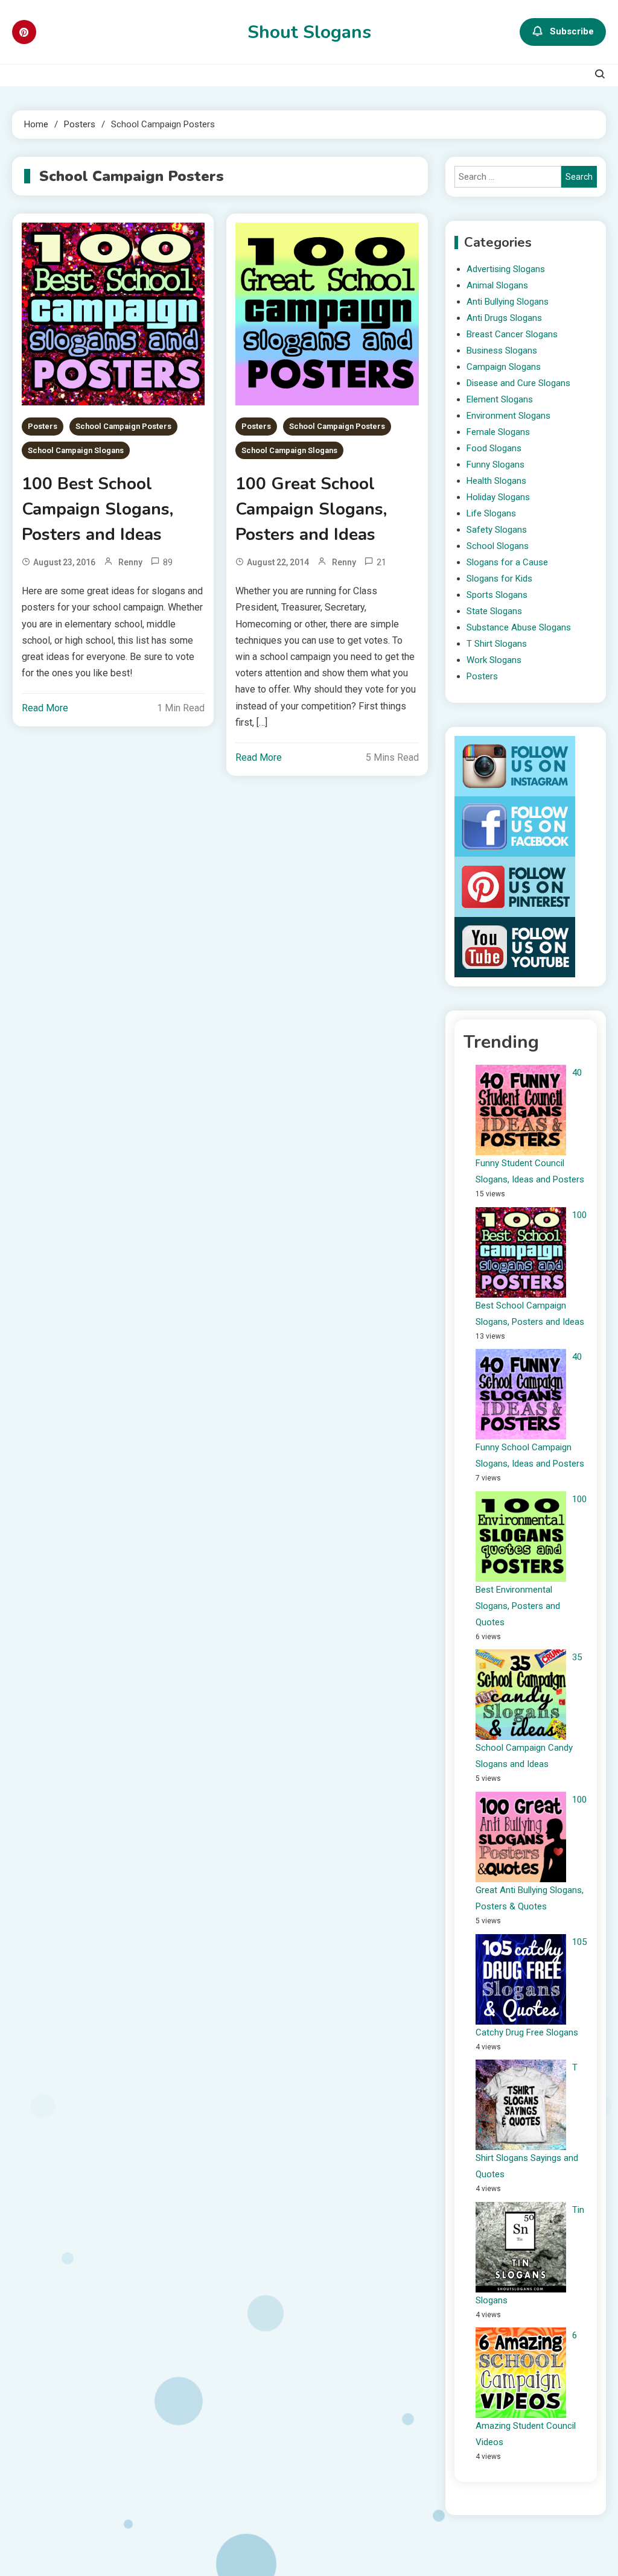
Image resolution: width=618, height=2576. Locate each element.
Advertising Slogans (506, 269)
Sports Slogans (497, 595)
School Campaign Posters (123, 426)
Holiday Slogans (498, 497)
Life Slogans (491, 513)
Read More (45, 708)
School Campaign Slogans (76, 450)
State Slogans (494, 611)
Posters (43, 426)
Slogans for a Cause (507, 562)
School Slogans (498, 546)
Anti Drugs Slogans (504, 318)
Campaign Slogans (504, 367)
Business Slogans (502, 351)
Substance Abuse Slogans (519, 627)
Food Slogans (494, 448)
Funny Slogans (495, 465)
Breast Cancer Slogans (512, 334)
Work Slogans (494, 660)
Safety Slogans (497, 530)
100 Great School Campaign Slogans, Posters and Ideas (311, 509)
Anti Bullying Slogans (508, 302)
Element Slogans (500, 399)
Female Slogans (498, 432)
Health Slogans (496, 481)
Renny (130, 562)
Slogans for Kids (499, 579)
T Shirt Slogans (497, 644)
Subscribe (572, 31)
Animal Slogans (497, 285)
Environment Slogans (508, 416)
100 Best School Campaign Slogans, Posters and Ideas (97, 509)
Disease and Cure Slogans (518, 383)
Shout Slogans (309, 32)
